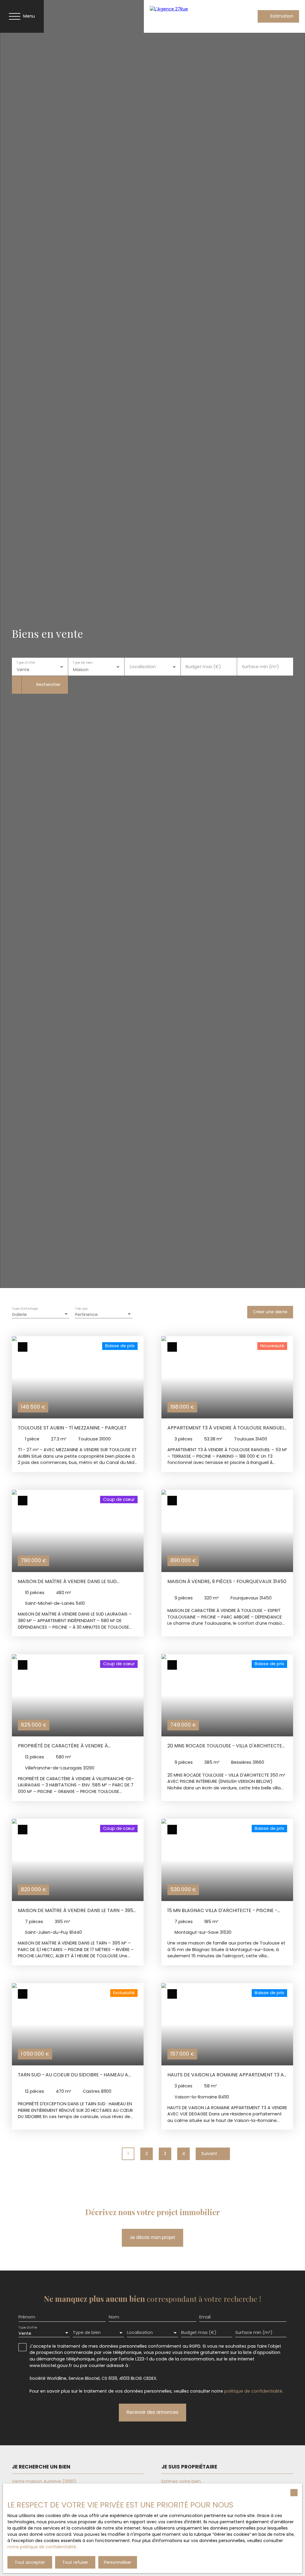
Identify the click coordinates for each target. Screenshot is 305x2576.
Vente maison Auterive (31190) (44, 2481)
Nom (114, 2317)
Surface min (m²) (260, 667)
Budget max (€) (203, 667)
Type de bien (83, 663)
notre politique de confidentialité (42, 2547)
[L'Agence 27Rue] (189, 16)
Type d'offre (26, 663)
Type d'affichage (25, 1309)
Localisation (143, 667)
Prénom (27, 2317)
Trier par (81, 1309)
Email (205, 2317)
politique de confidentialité (253, 2391)
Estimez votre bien (181, 2481)
